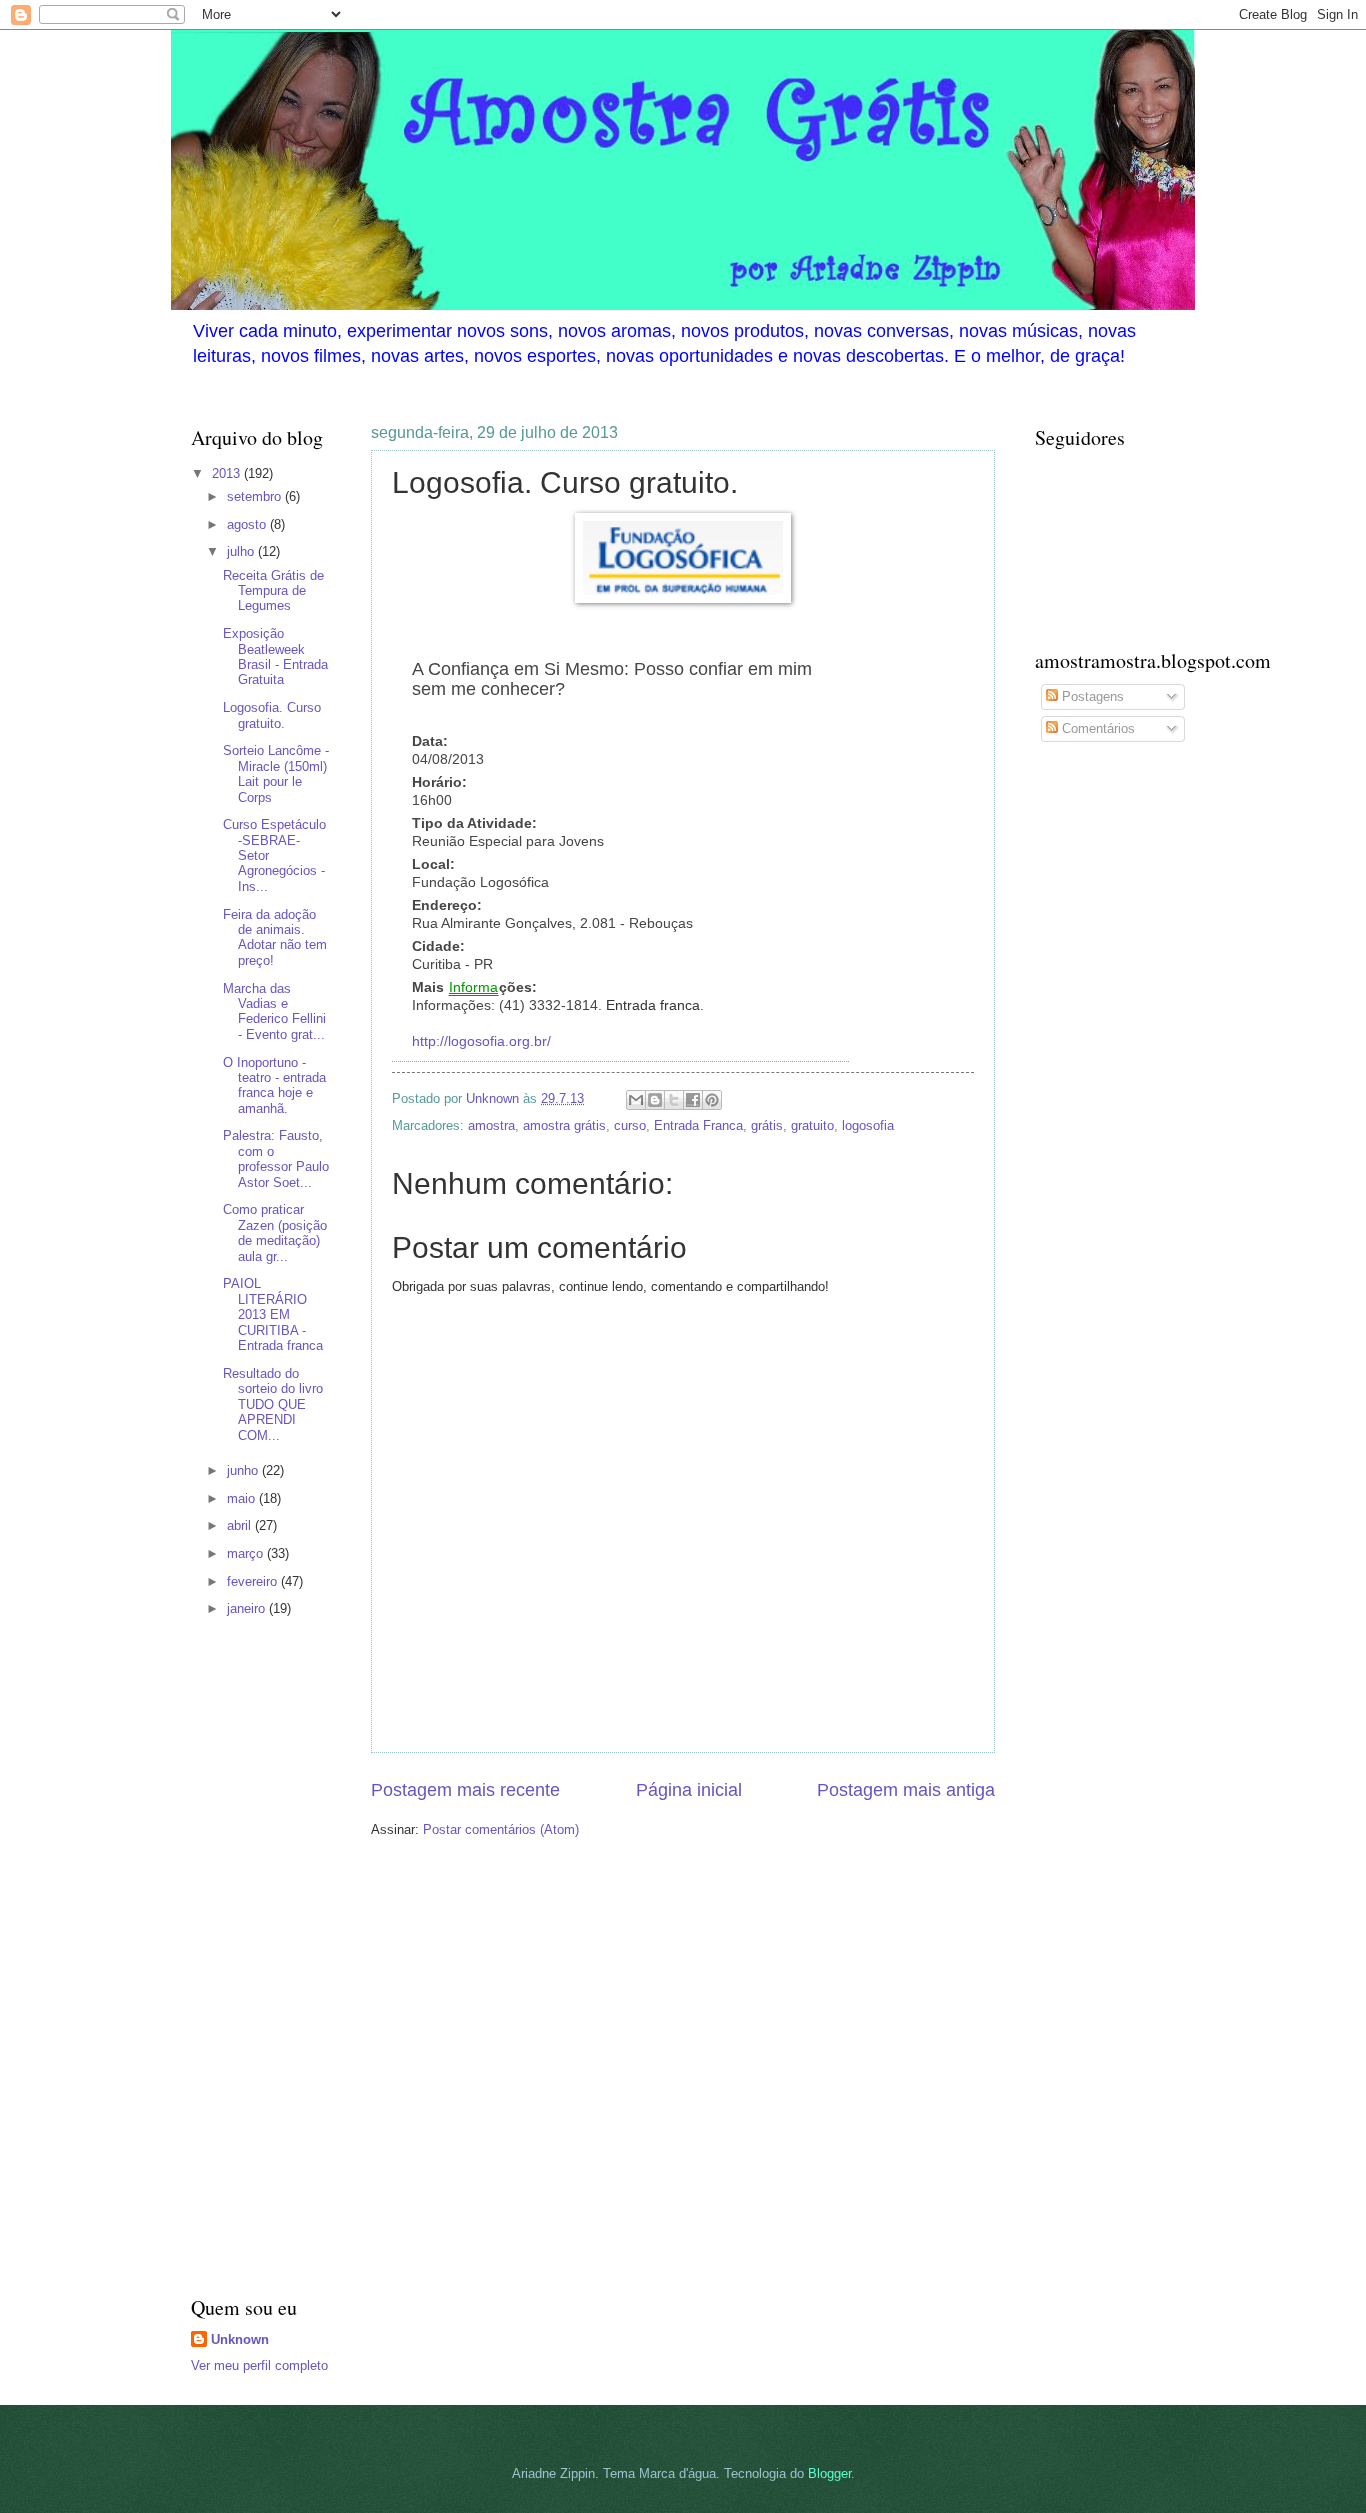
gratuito (812, 1125)
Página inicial (689, 1790)
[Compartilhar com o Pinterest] (712, 1100)
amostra (491, 1125)
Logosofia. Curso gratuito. (272, 715)
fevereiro (254, 1581)
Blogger (829, 2473)
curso (630, 1125)
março (247, 1553)
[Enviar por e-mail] (636, 1100)
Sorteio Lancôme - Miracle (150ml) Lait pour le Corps (276, 773)
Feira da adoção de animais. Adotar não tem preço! (275, 937)
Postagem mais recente (465, 1790)
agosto (248, 524)
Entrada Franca (698, 1125)
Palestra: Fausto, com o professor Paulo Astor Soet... (276, 1158)
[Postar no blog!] (655, 1100)
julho (242, 551)
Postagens (1091, 696)
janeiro (248, 1608)
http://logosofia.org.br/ (481, 1041)
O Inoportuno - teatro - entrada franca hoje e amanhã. (274, 1085)
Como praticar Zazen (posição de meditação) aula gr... (275, 1232)
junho (244, 1470)
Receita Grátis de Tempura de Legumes (273, 591)
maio (243, 1498)
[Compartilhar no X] (674, 1100)
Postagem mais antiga (906, 1790)
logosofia (868, 1125)
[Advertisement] (251, 1959)
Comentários (1096, 728)
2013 (228, 473)
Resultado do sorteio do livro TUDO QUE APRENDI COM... (273, 1404)
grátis (767, 1125)
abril (241, 1525)
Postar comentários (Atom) (501, 1829)
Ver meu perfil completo (259, 2365)
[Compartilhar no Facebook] (693, 1100)
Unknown (240, 2339)
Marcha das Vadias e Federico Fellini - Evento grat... (274, 1011)
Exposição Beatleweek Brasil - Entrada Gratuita (275, 656)
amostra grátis (564, 1125)
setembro (256, 496)
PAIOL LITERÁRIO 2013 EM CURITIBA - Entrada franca (273, 1314)
